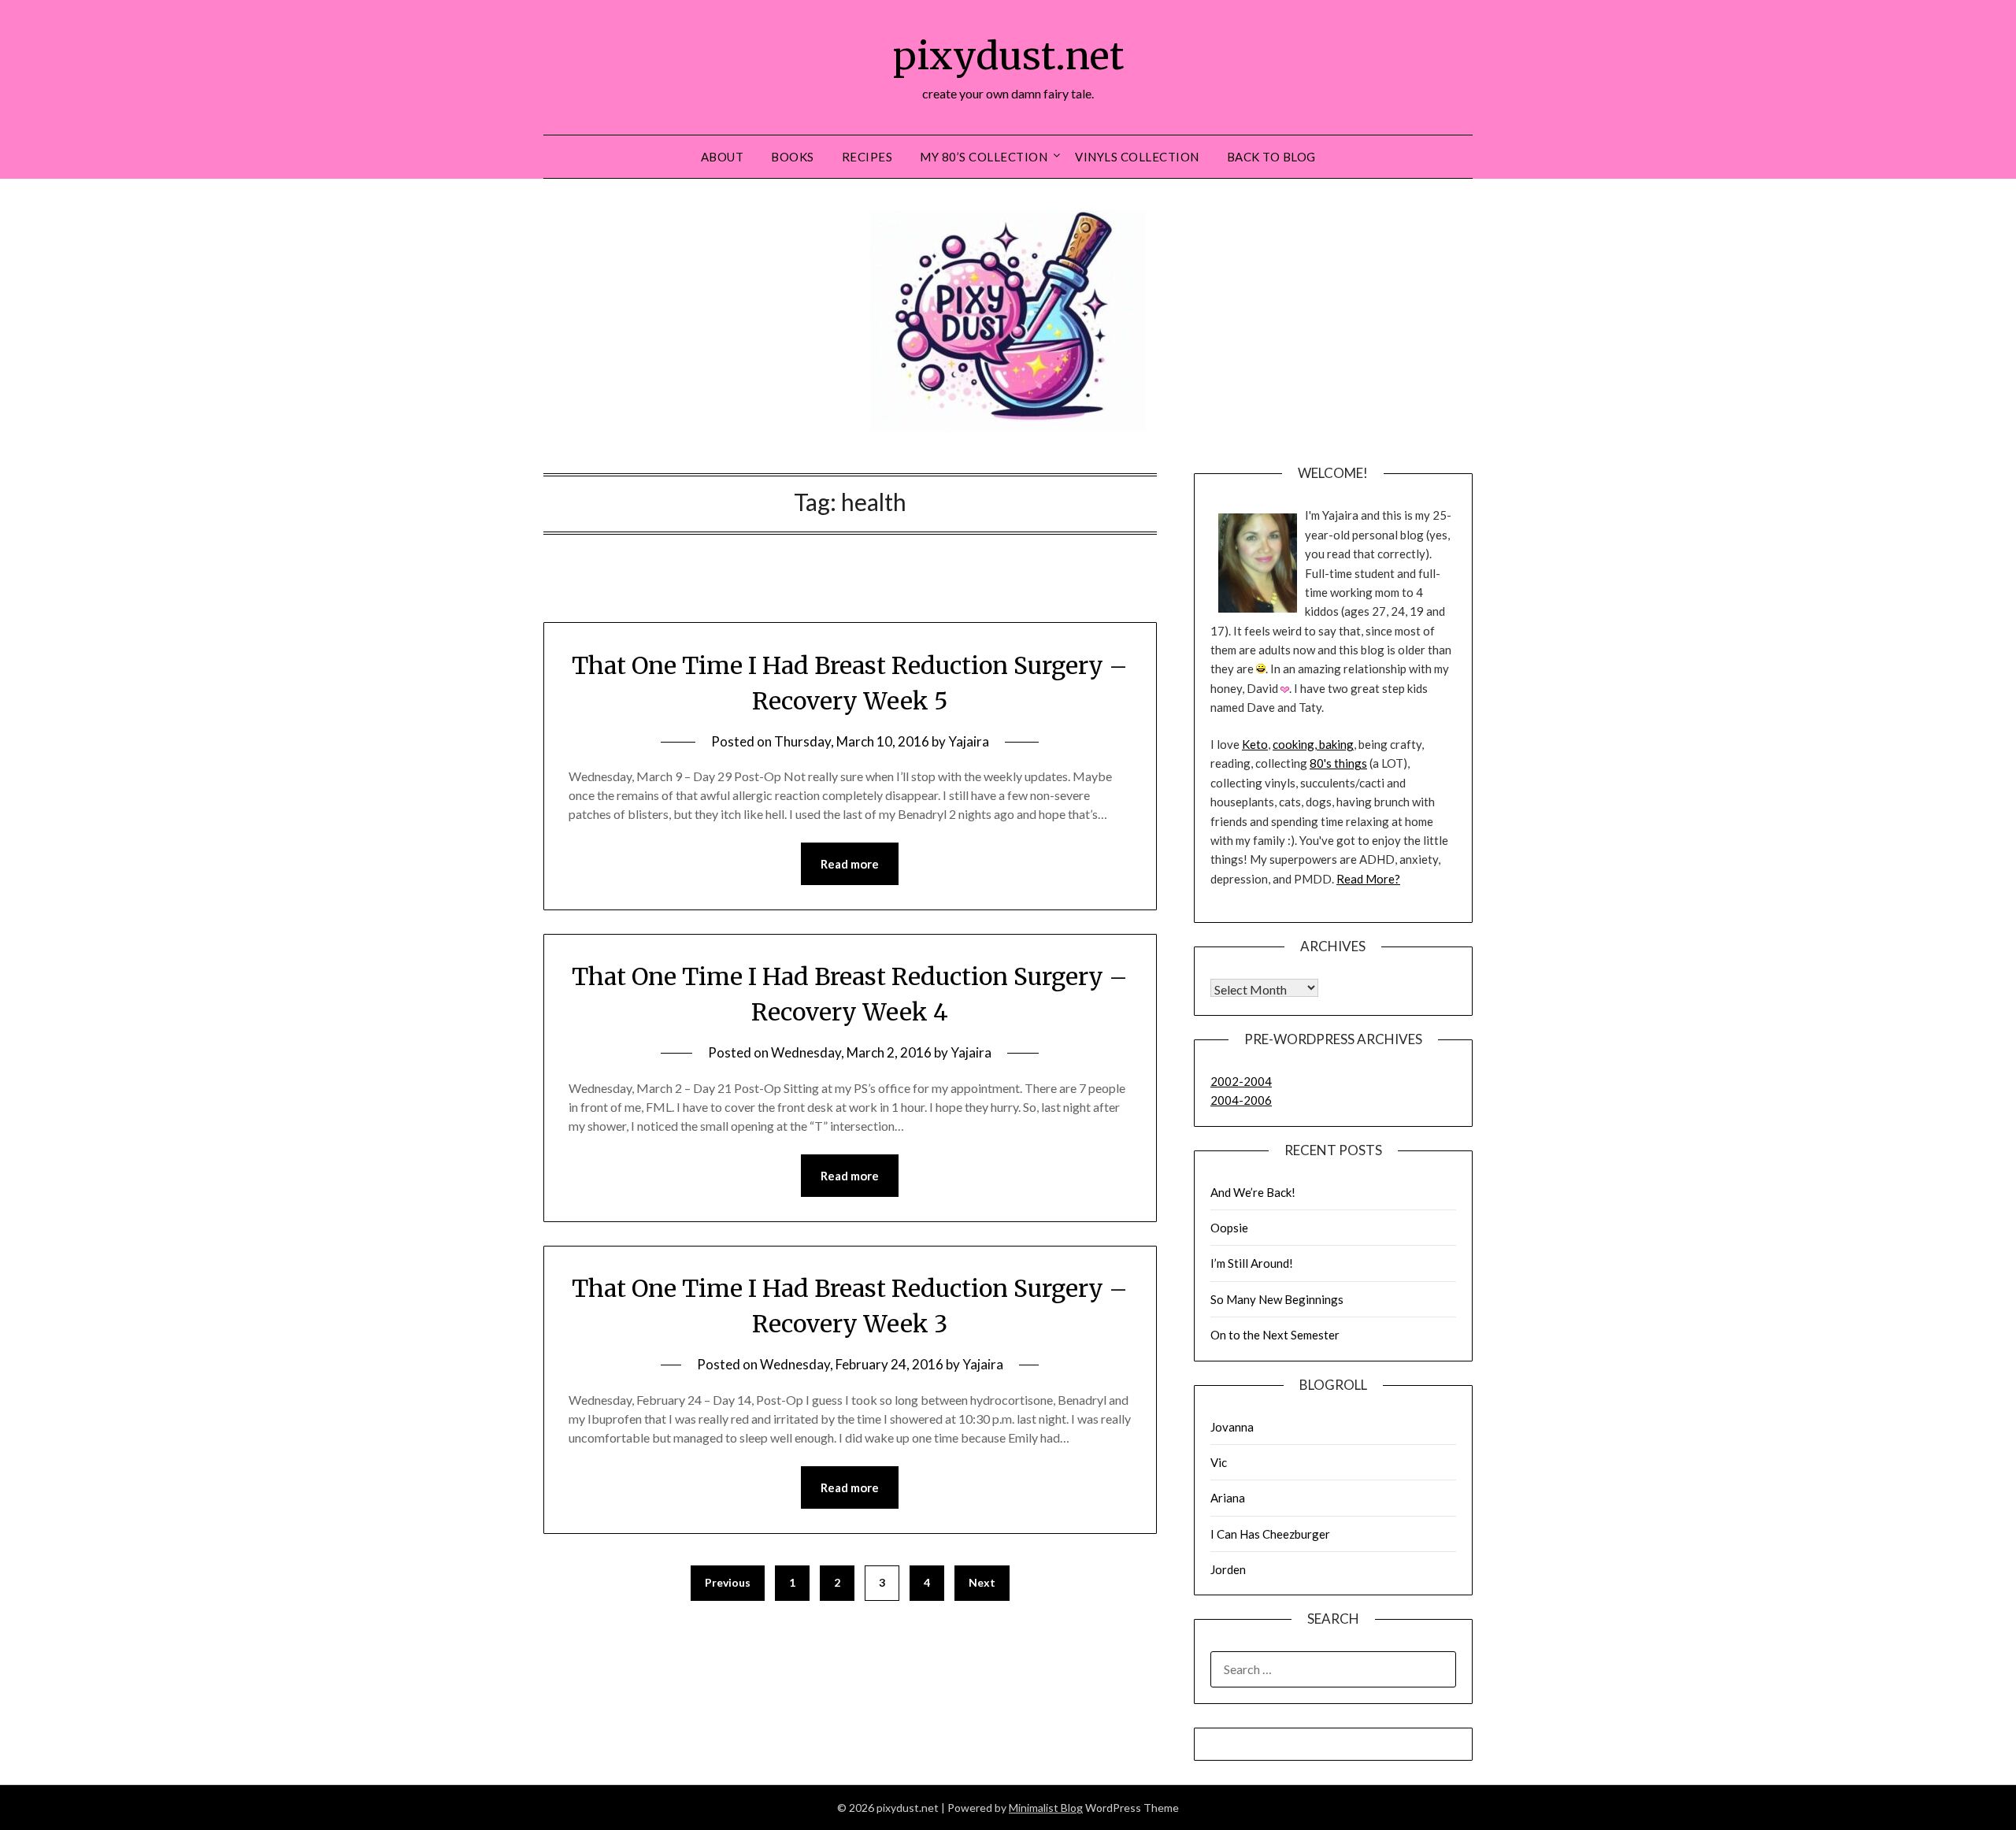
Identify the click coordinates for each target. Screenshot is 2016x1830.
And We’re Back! (1253, 1192)
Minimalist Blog (1046, 1808)
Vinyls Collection (1137, 157)
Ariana (1228, 1498)
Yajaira (969, 741)
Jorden (1228, 1569)
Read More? (1368, 879)
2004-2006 (1241, 1100)
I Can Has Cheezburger (1270, 1534)
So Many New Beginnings (1277, 1299)
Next (982, 1582)
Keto (1255, 744)
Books (793, 157)
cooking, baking (1313, 744)
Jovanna (1232, 1427)
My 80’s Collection (984, 157)
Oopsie (1229, 1228)
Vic (1219, 1462)
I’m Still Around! (1252, 1263)
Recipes (867, 157)
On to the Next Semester (1275, 1335)
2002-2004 (1241, 1081)
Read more (850, 864)
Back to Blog (1271, 157)
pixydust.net (1008, 56)
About (723, 157)
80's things (1338, 763)
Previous (728, 1582)
